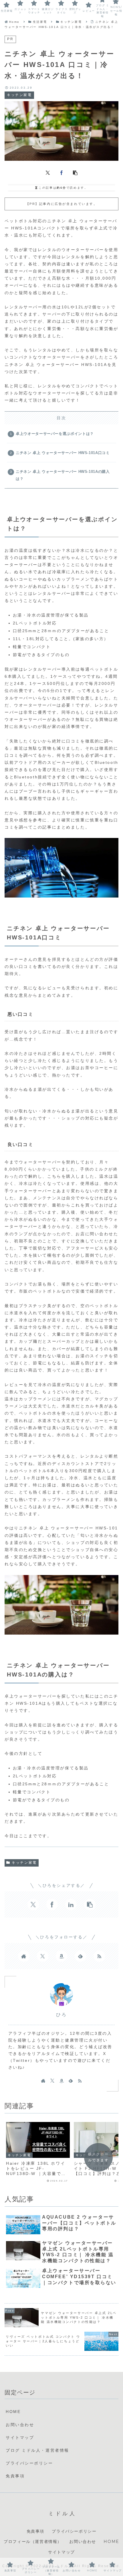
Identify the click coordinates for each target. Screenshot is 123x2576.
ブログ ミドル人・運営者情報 (37, 2450)
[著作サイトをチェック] (24, 1956)
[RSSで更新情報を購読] (99, 1956)
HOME (13, 2412)
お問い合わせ (20, 2425)
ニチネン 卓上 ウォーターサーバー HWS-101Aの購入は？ (63, 475)
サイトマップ (20, 2437)
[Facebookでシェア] (61, 172)
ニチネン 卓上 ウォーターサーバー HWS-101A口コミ (63, 453)
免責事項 (15, 2476)
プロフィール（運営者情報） (33, 2542)
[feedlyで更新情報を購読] (80, 1956)
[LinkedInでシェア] (71, 1904)
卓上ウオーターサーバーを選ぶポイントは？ (55, 434)
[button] (75, 172)
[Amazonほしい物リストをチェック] (61, 1956)
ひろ (61, 2015)
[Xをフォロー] (43, 1956)
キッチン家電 (24, 1863)
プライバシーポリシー (29, 2463)
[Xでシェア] (48, 172)
